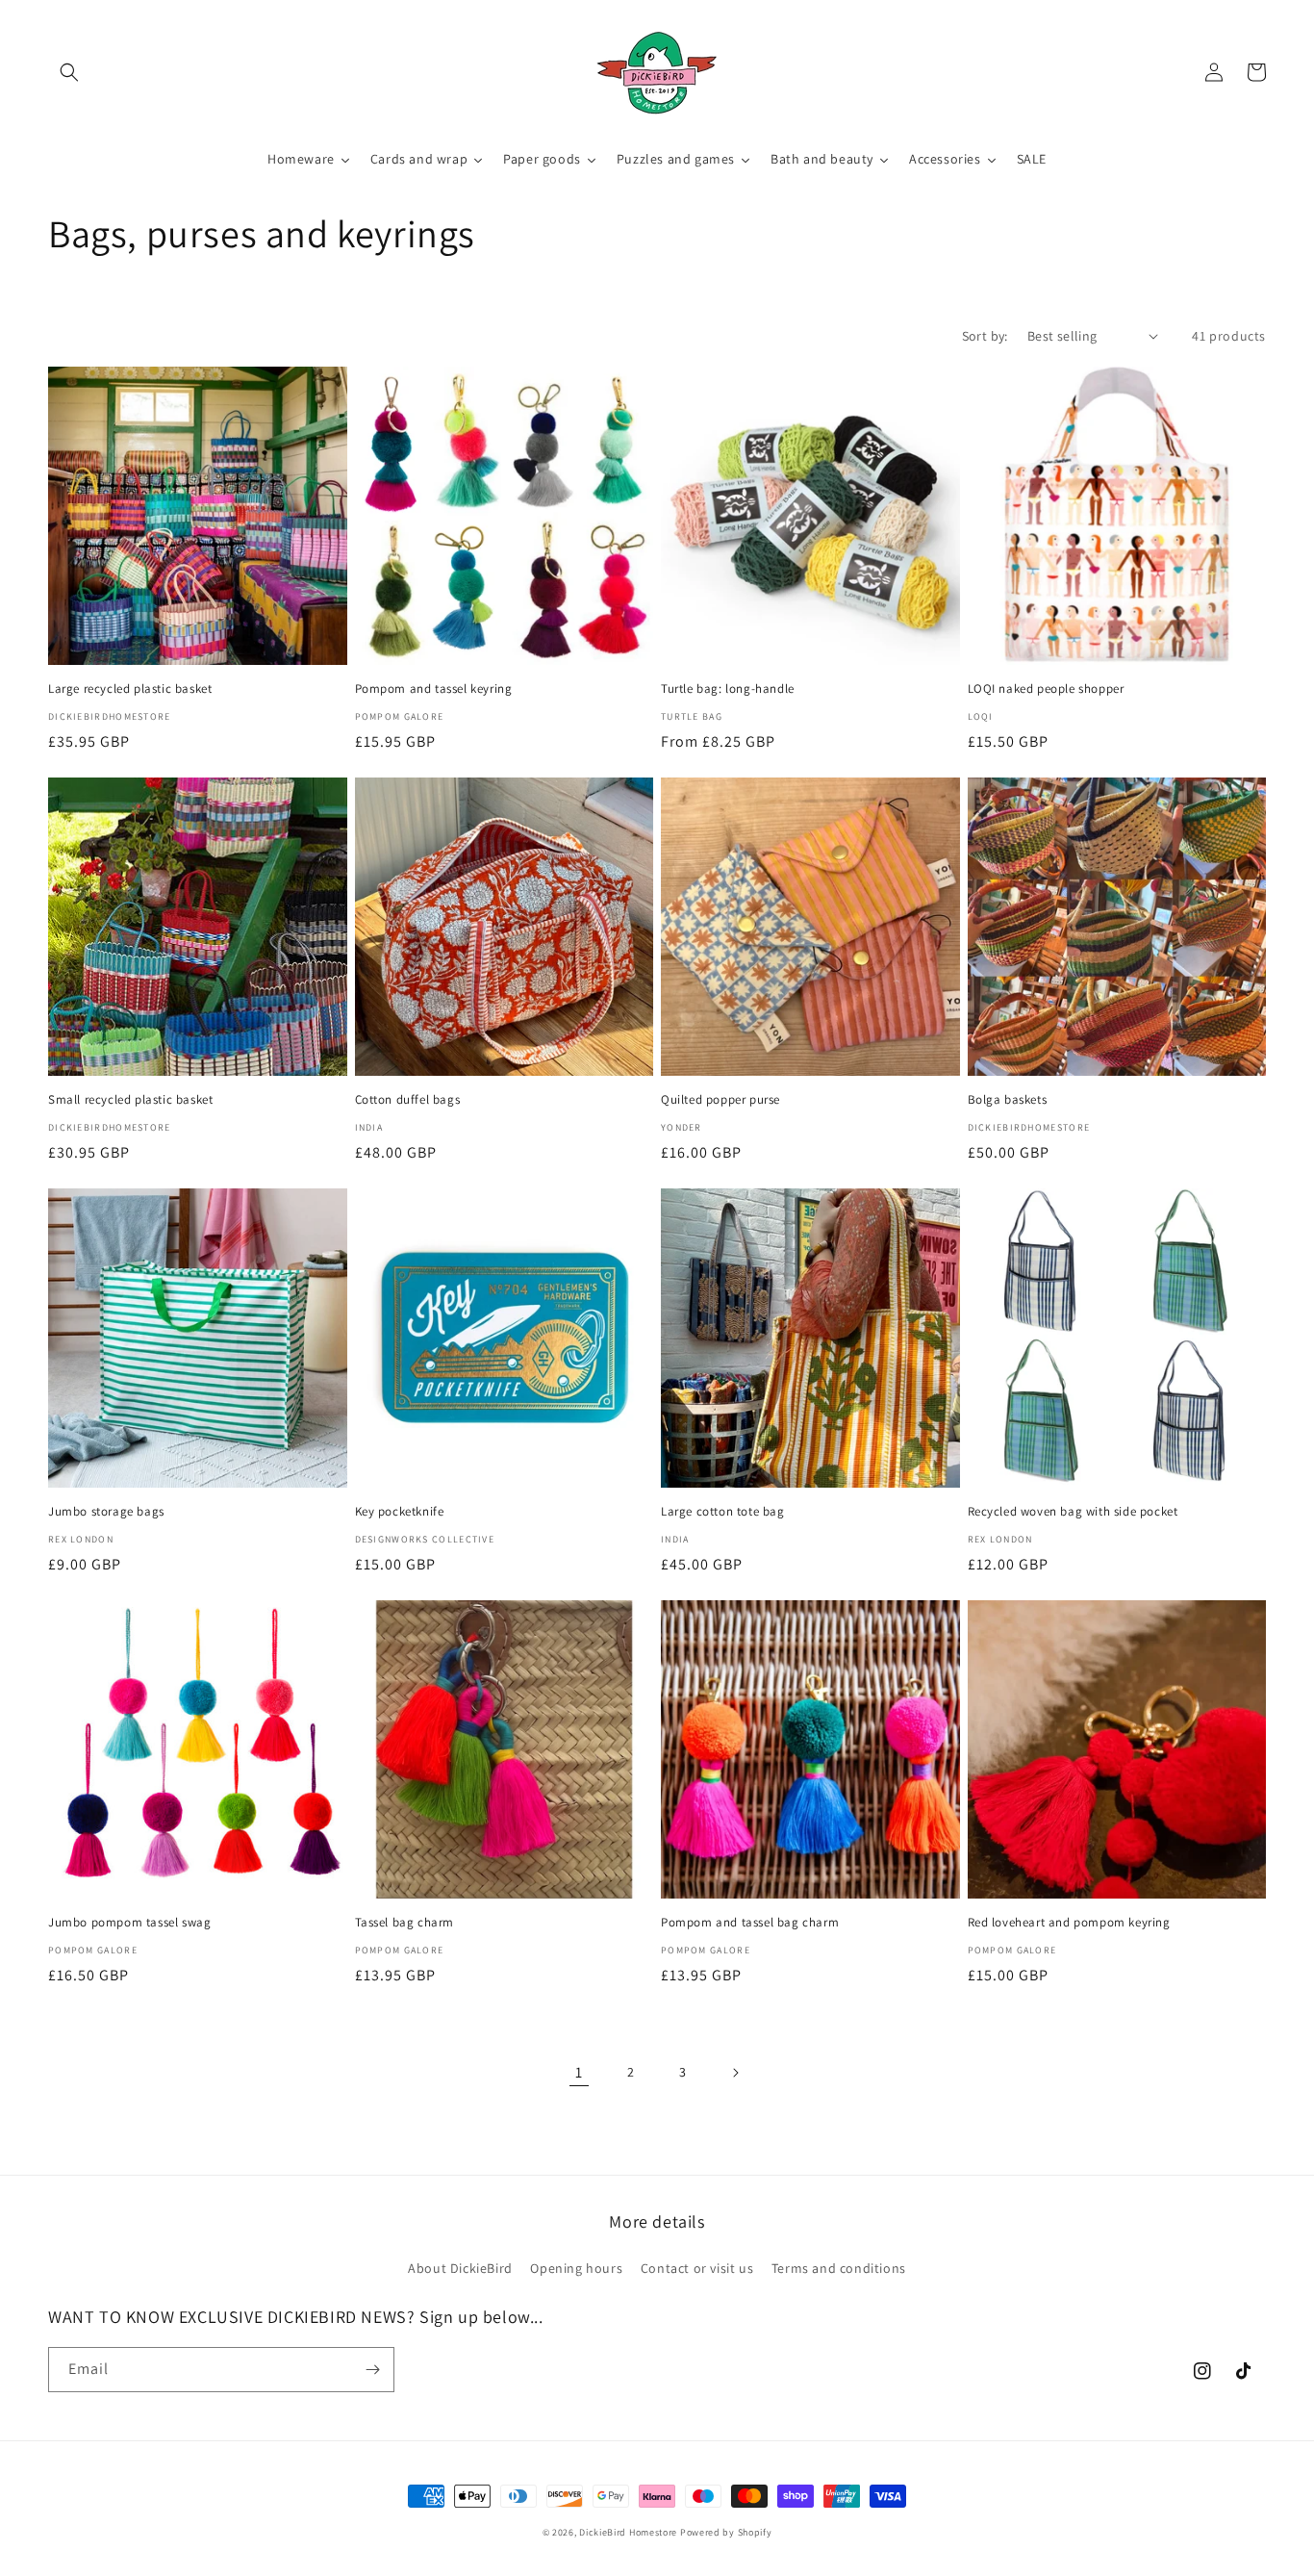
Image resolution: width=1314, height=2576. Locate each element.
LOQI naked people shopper (1046, 689)
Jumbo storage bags (106, 1512)
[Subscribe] (372, 2370)
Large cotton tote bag (723, 1512)
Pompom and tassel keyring (434, 689)
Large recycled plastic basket (130, 689)
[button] (69, 72)
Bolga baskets (1008, 1100)
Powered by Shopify (726, 2532)
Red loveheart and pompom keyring (1069, 1923)
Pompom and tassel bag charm (750, 1923)
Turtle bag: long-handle (728, 689)
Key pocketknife (400, 1512)
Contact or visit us (697, 2268)
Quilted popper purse (720, 1100)
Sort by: (985, 336)
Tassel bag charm (405, 1923)
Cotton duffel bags (408, 1100)
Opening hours (576, 2268)
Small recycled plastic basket (130, 1100)
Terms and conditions (839, 2268)
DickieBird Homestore (628, 2532)
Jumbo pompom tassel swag (129, 1923)
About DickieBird (460, 2268)
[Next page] (735, 2073)
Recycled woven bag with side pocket (1073, 1512)
